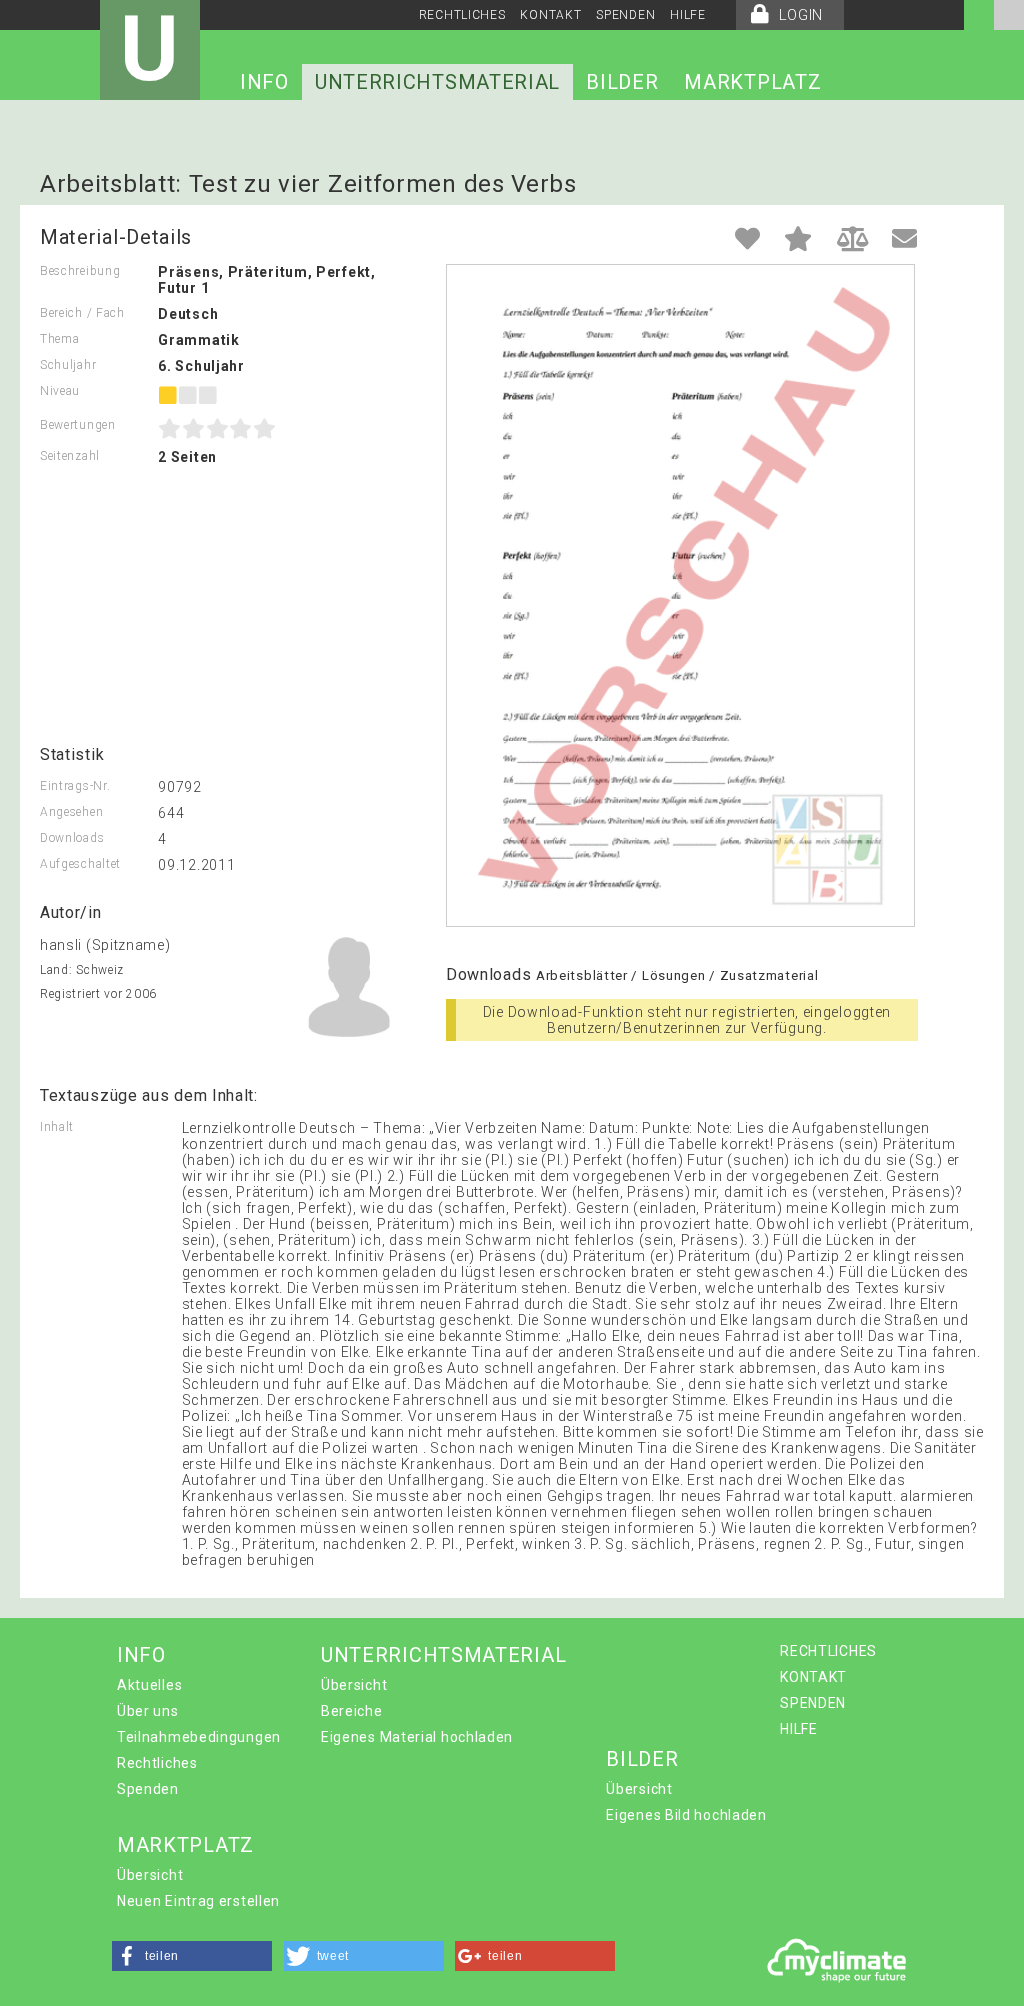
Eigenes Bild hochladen (686, 1815)
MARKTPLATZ (752, 82)
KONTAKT (550, 15)
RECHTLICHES (462, 15)
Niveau (60, 391)
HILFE (688, 15)
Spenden (148, 1789)
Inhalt (57, 1127)
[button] (192, 1956)
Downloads (72, 838)
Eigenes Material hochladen (417, 1737)
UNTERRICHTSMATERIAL (437, 82)
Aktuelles (149, 1685)
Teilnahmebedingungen (199, 1737)
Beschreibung (80, 271)
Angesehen (71, 812)
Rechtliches (157, 1763)
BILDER (622, 82)
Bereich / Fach (82, 313)
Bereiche (352, 1711)
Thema (60, 339)
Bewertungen (78, 425)
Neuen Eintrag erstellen (198, 1901)
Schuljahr (68, 365)
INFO (264, 82)
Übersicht (354, 1685)
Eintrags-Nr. (75, 786)
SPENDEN (625, 15)
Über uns (148, 1711)
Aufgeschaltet (80, 864)
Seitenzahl (70, 456)
